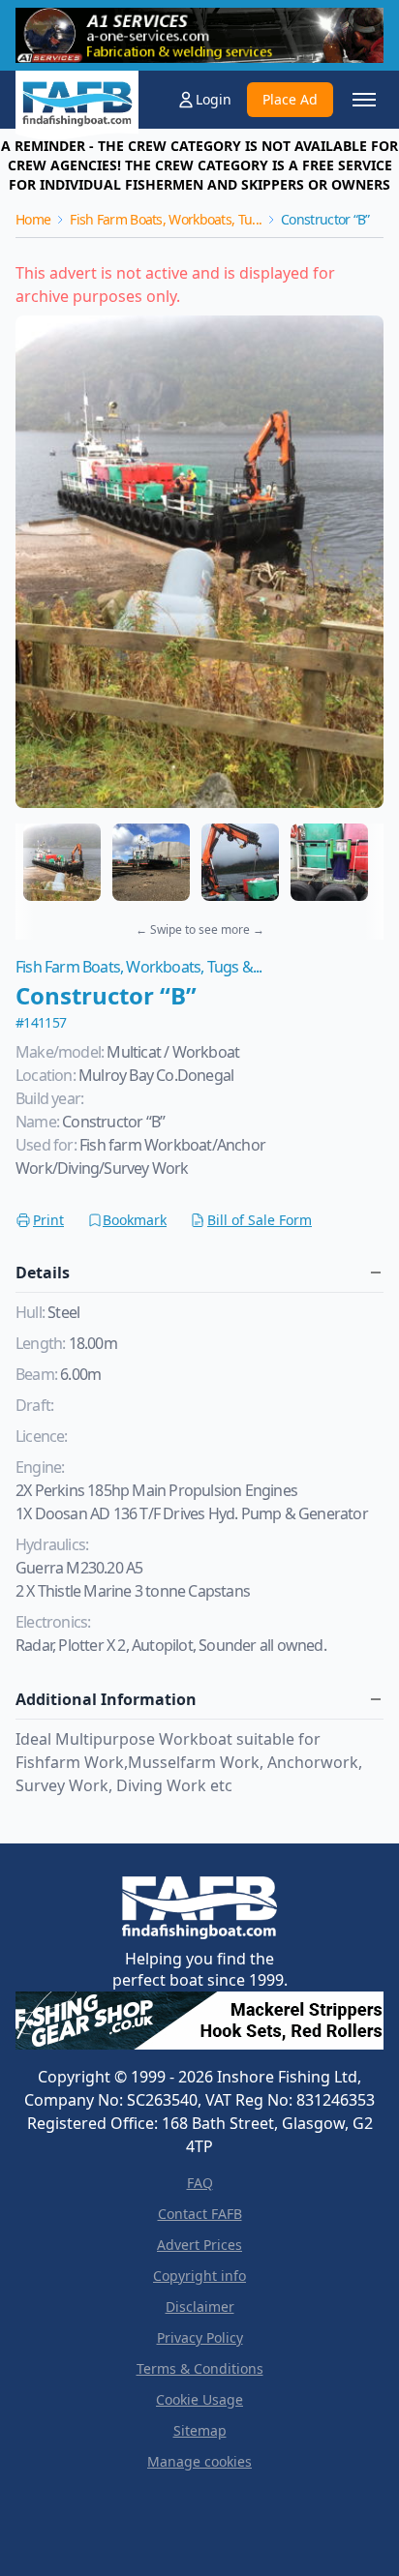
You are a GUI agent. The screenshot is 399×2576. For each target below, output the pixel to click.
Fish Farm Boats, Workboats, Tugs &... (138, 967)
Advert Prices (199, 2245)
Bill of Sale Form (260, 1220)
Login (214, 99)
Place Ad (290, 99)
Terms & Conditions (200, 2368)
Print (48, 1220)
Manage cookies (199, 2461)
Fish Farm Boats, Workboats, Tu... (166, 219)
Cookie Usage (199, 2399)
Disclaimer (200, 2306)
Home (33, 219)
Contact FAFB (200, 2214)
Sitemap (200, 2430)
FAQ (200, 2183)
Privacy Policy (200, 2337)
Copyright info (199, 2276)
